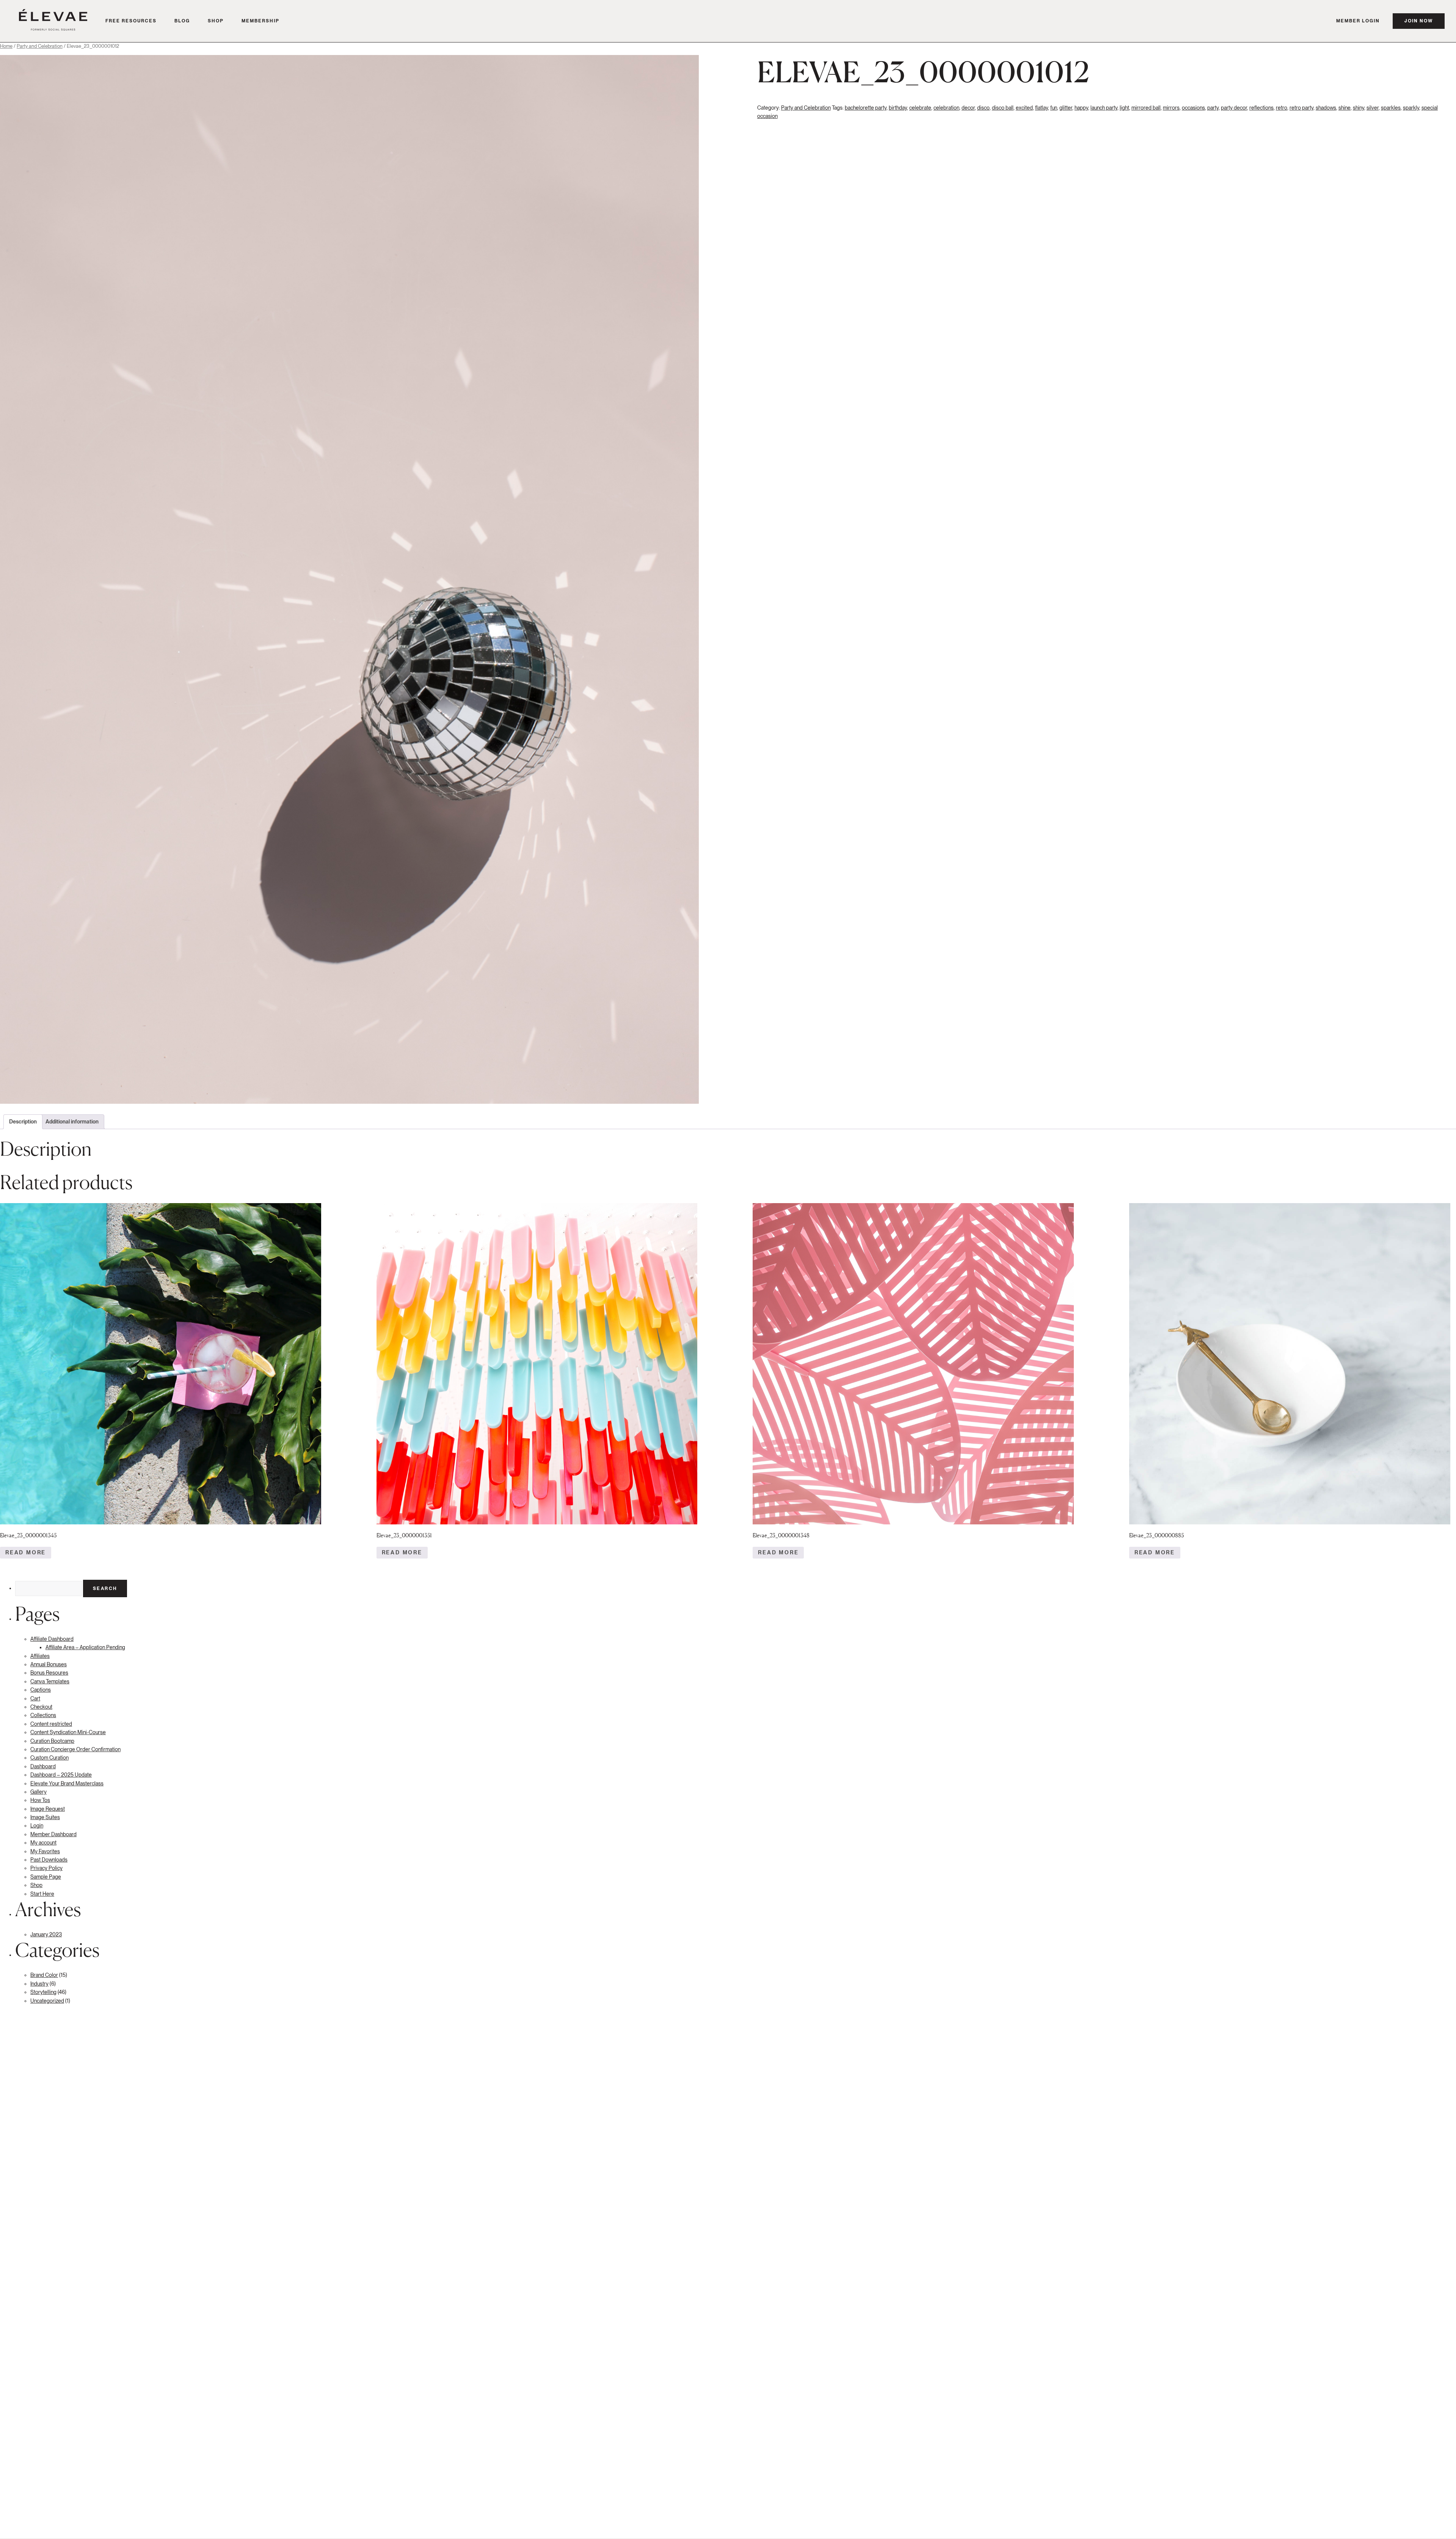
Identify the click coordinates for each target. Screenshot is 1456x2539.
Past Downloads (49, 1860)
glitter (1066, 108)
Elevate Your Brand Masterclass (67, 1783)
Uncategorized (47, 2001)
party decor (1234, 108)
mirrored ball (1146, 108)
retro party (1301, 108)
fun (1054, 108)
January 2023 (46, 1934)
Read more (26, 1552)
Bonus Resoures (49, 1673)
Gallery (38, 1792)
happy (1081, 108)
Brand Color (44, 1975)
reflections (1261, 108)
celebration (946, 108)
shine (1345, 108)
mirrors (1171, 108)
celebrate (920, 108)
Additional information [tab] (72, 1122)
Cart (35, 1698)
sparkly (1411, 108)
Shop (216, 21)
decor (968, 108)
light (1124, 108)
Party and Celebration (40, 46)
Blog (182, 21)
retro (1282, 108)
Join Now (1419, 21)
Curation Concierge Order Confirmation (75, 1749)
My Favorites (45, 1851)
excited (1024, 108)
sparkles (1391, 108)
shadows (1326, 108)
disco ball (1003, 108)
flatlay (1042, 108)
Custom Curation (49, 1758)
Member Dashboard (53, 1834)
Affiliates (40, 1656)
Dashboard (43, 1766)
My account (43, 1843)
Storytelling (43, 1992)
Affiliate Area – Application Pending (85, 1647)
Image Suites (45, 1817)
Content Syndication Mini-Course (68, 1732)
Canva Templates (50, 1681)
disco (983, 108)
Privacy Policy (46, 1868)
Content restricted (51, 1724)
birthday (898, 108)
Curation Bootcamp (52, 1741)
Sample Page (46, 1877)
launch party (1104, 108)
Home (6, 46)
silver (1373, 108)
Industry (39, 1984)
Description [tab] (23, 1122)
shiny (1359, 108)
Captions (41, 1690)
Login (37, 1826)
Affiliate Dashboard (52, 1639)
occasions (1193, 108)
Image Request (48, 1809)
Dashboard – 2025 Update (61, 1775)
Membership (260, 21)
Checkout (41, 1707)
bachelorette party (866, 108)
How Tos (40, 1800)
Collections (43, 1715)
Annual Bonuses (49, 1664)
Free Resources (131, 21)
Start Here (42, 1894)
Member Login (1358, 21)
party (1213, 108)
